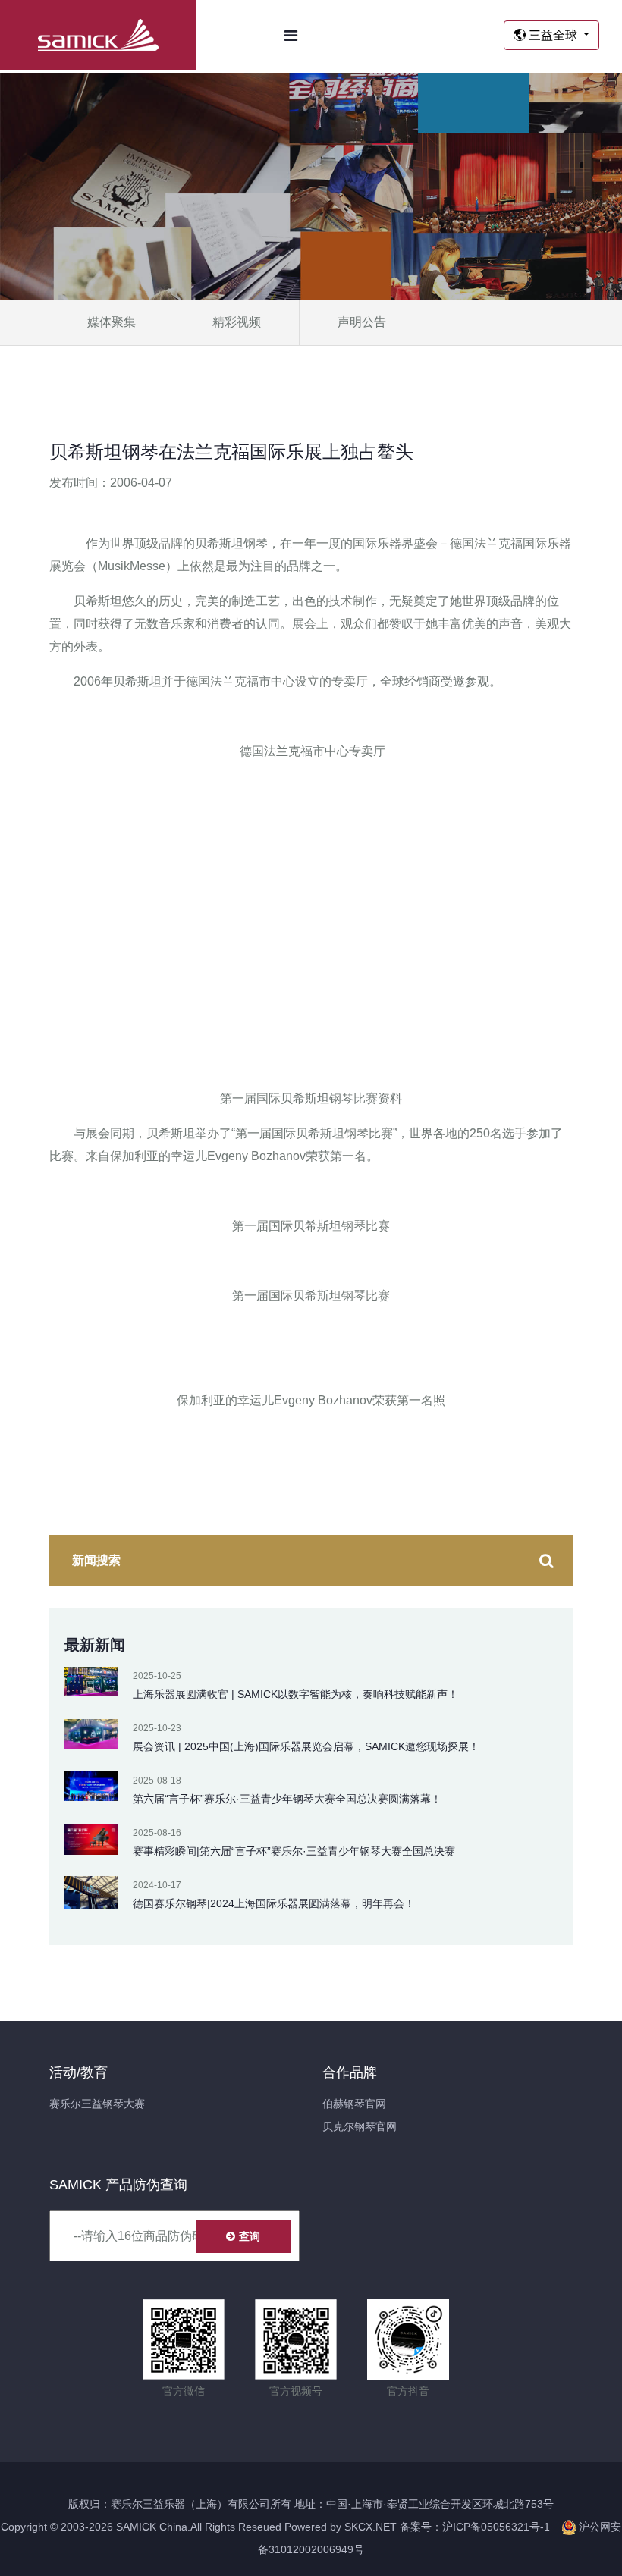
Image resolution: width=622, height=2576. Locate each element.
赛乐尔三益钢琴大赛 (97, 2104)
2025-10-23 (157, 1728)
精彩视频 (237, 322)
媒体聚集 (112, 322)
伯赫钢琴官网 (354, 2104)
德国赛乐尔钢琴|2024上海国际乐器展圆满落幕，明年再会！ (274, 1903)
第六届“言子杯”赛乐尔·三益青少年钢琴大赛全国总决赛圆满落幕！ (287, 1799)
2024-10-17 (157, 1885)
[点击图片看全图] (311, 891)
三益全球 (553, 35)
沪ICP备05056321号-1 (496, 2527)
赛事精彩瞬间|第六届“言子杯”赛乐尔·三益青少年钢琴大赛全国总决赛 (294, 1851)
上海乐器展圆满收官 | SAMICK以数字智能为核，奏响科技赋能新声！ (295, 1694)
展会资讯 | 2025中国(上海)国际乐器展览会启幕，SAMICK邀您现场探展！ (306, 1746)
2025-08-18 (157, 1781)
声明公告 (362, 322)
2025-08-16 (157, 1833)
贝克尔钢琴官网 (360, 2126)
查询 (250, 2236)
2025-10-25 (157, 1676)
